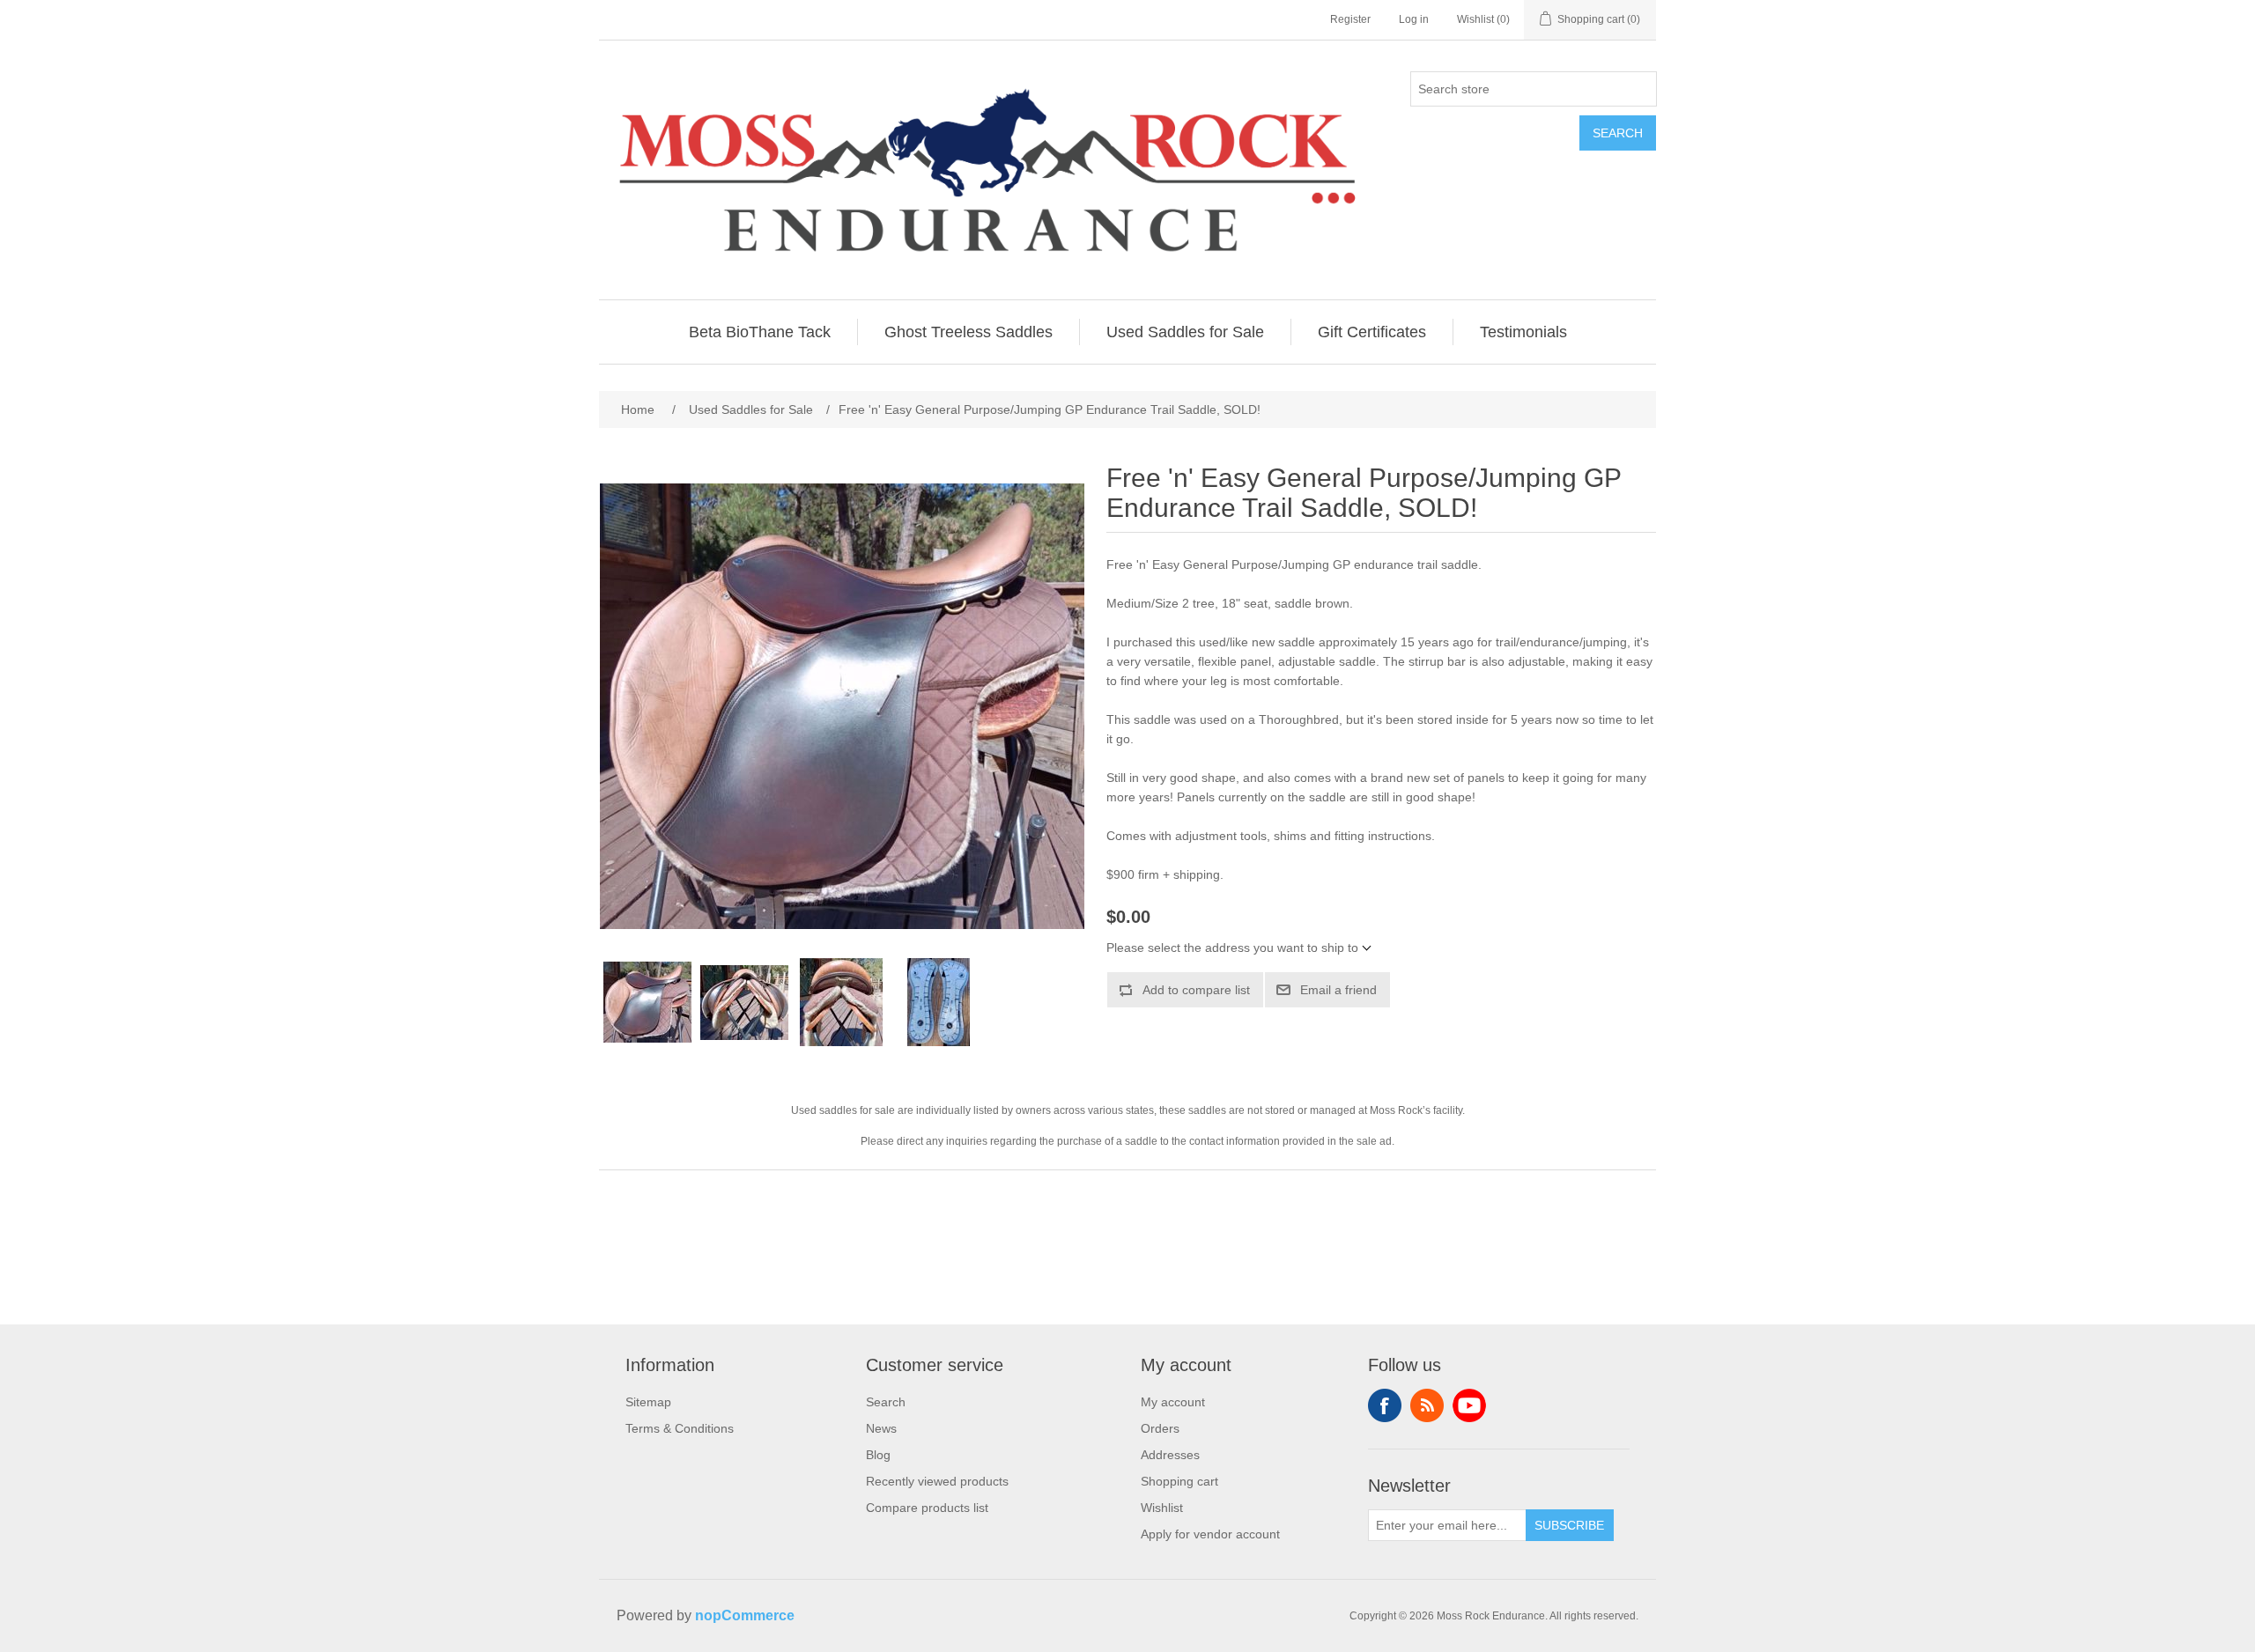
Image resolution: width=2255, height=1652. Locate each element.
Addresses (1170, 1455)
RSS (1427, 1405)
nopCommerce (745, 1615)
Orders (1160, 1428)
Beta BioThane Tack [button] (760, 332)
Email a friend (1338, 990)
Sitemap (648, 1402)
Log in (1414, 19)
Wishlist (1162, 1508)
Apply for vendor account (1210, 1534)
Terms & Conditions (680, 1428)
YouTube (1469, 1405)
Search (1618, 133)
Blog (878, 1455)
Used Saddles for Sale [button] (1185, 332)
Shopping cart (1179, 1481)
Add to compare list (1196, 990)
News (881, 1428)
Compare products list (927, 1508)
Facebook (1385, 1405)
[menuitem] (760, 332)
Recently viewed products (937, 1481)
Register (1350, 19)
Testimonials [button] (1523, 332)
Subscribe (1569, 1525)
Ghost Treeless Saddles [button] (969, 332)
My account (1173, 1402)
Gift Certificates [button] (1372, 332)
